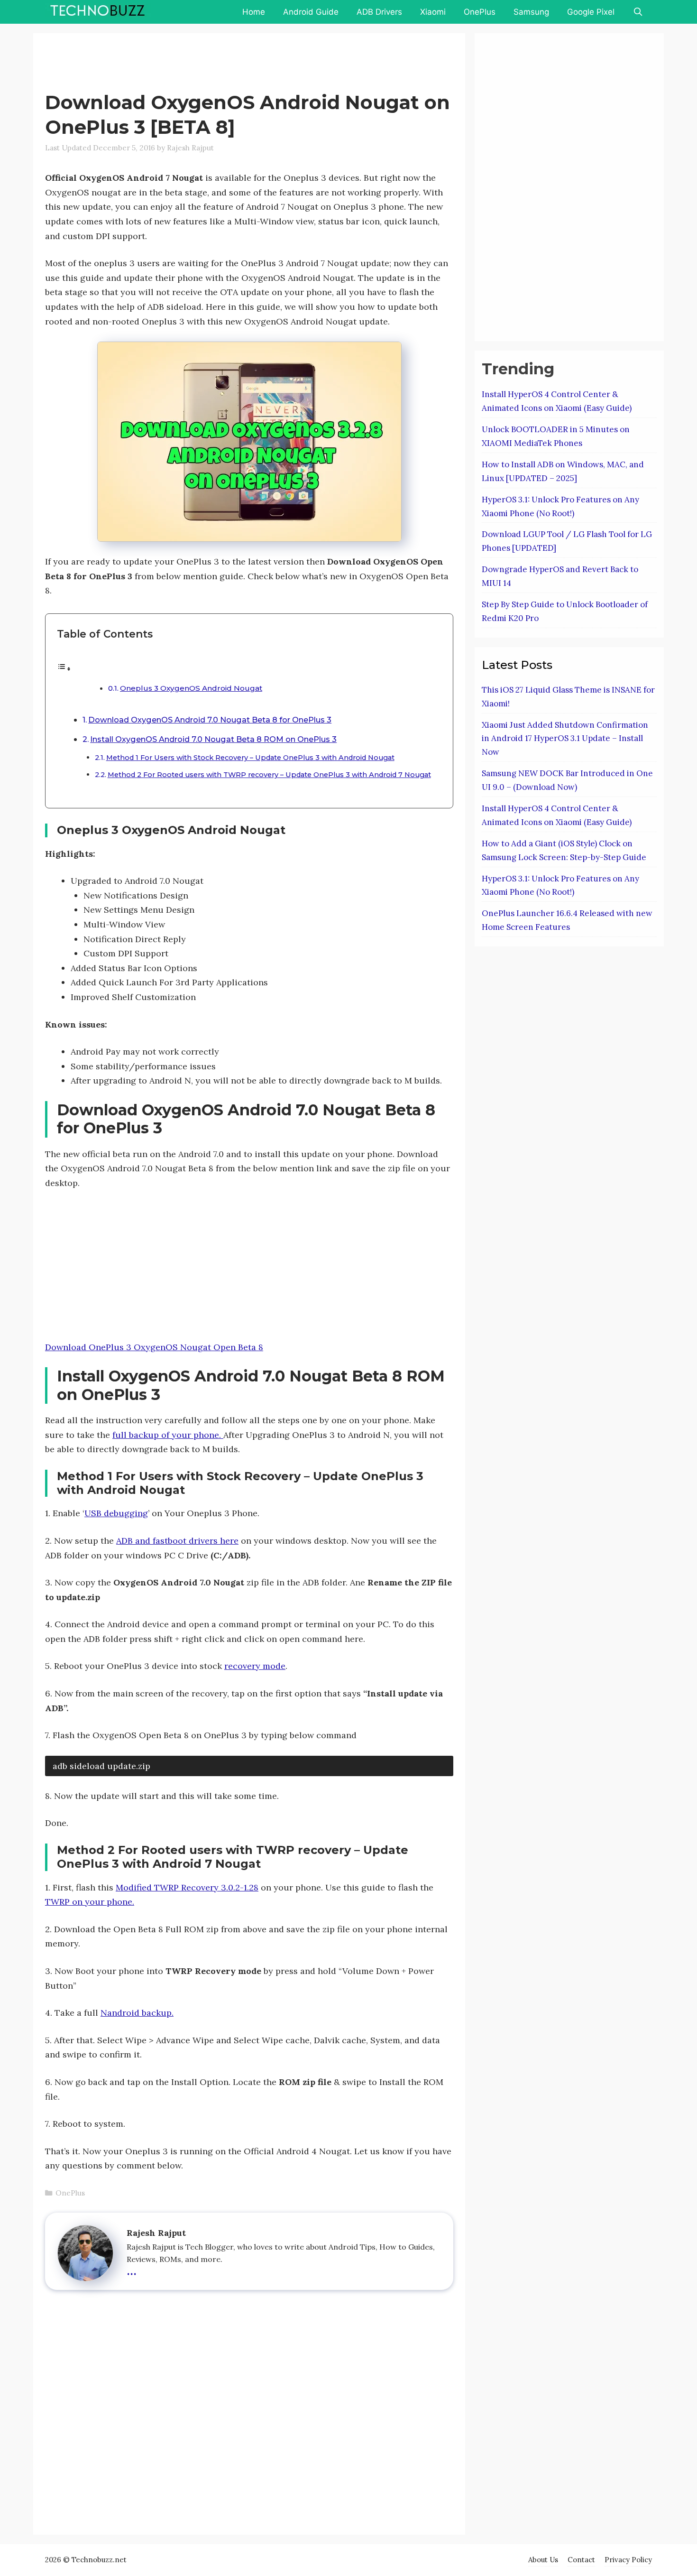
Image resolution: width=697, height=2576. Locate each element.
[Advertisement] (218, 64)
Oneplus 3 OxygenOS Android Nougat (191, 688)
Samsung (531, 12)
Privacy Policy (628, 2560)
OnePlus (480, 12)
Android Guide (311, 12)
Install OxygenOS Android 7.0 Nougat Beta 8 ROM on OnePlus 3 (213, 739)
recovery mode (255, 1666)
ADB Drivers (379, 12)
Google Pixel (591, 12)
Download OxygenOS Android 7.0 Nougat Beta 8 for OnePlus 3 (210, 720)
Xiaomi (433, 12)
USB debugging (116, 1513)
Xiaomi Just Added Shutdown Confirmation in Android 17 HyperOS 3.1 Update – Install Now (565, 739)
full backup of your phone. (168, 1435)
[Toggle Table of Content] (64, 668)
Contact (581, 2560)
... (132, 2269)
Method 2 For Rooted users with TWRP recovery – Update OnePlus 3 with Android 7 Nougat (269, 775)
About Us (543, 2560)
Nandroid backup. (137, 2013)
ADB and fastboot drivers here (177, 1541)
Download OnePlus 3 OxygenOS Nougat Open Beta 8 (154, 1347)
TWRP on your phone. (90, 1902)
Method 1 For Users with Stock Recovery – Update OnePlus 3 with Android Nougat (250, 758)
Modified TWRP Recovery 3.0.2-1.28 (187, 1887)
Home (254, 12)
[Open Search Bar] (638, 12)
